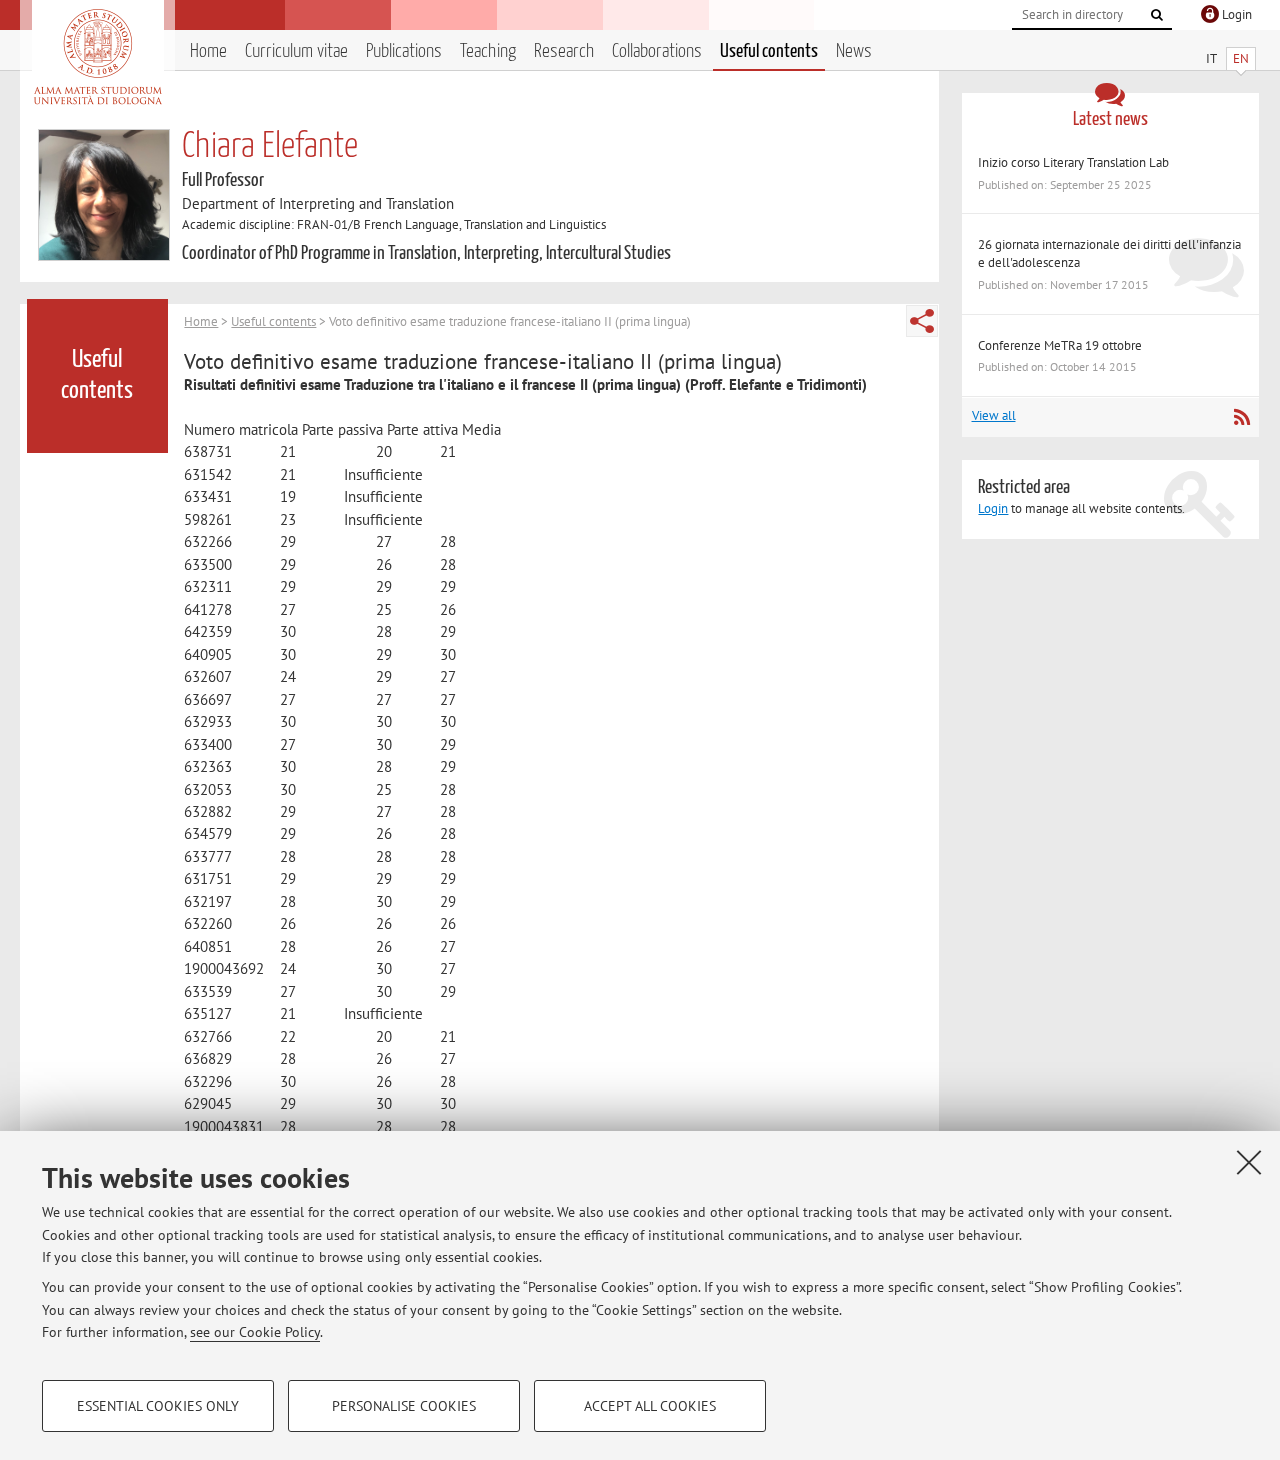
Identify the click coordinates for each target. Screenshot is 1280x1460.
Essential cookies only (158, 1406)
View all (994, 415)
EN (1241, 58)
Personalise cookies (404, 1406)
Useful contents (769, 51)
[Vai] (1157, 15)
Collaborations (657, 51)
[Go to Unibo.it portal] (97, 57)
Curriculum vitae (296, 51)
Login (993, 508)
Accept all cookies (650, 1406)
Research (564, 51)
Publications (404, 51)
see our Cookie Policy (255, 1332)
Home (208, 51)
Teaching (488, 51)
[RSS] (1241, 417)
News (854, 51)
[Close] (1249, 1162)
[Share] (922, 321)
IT (1211, 58)
